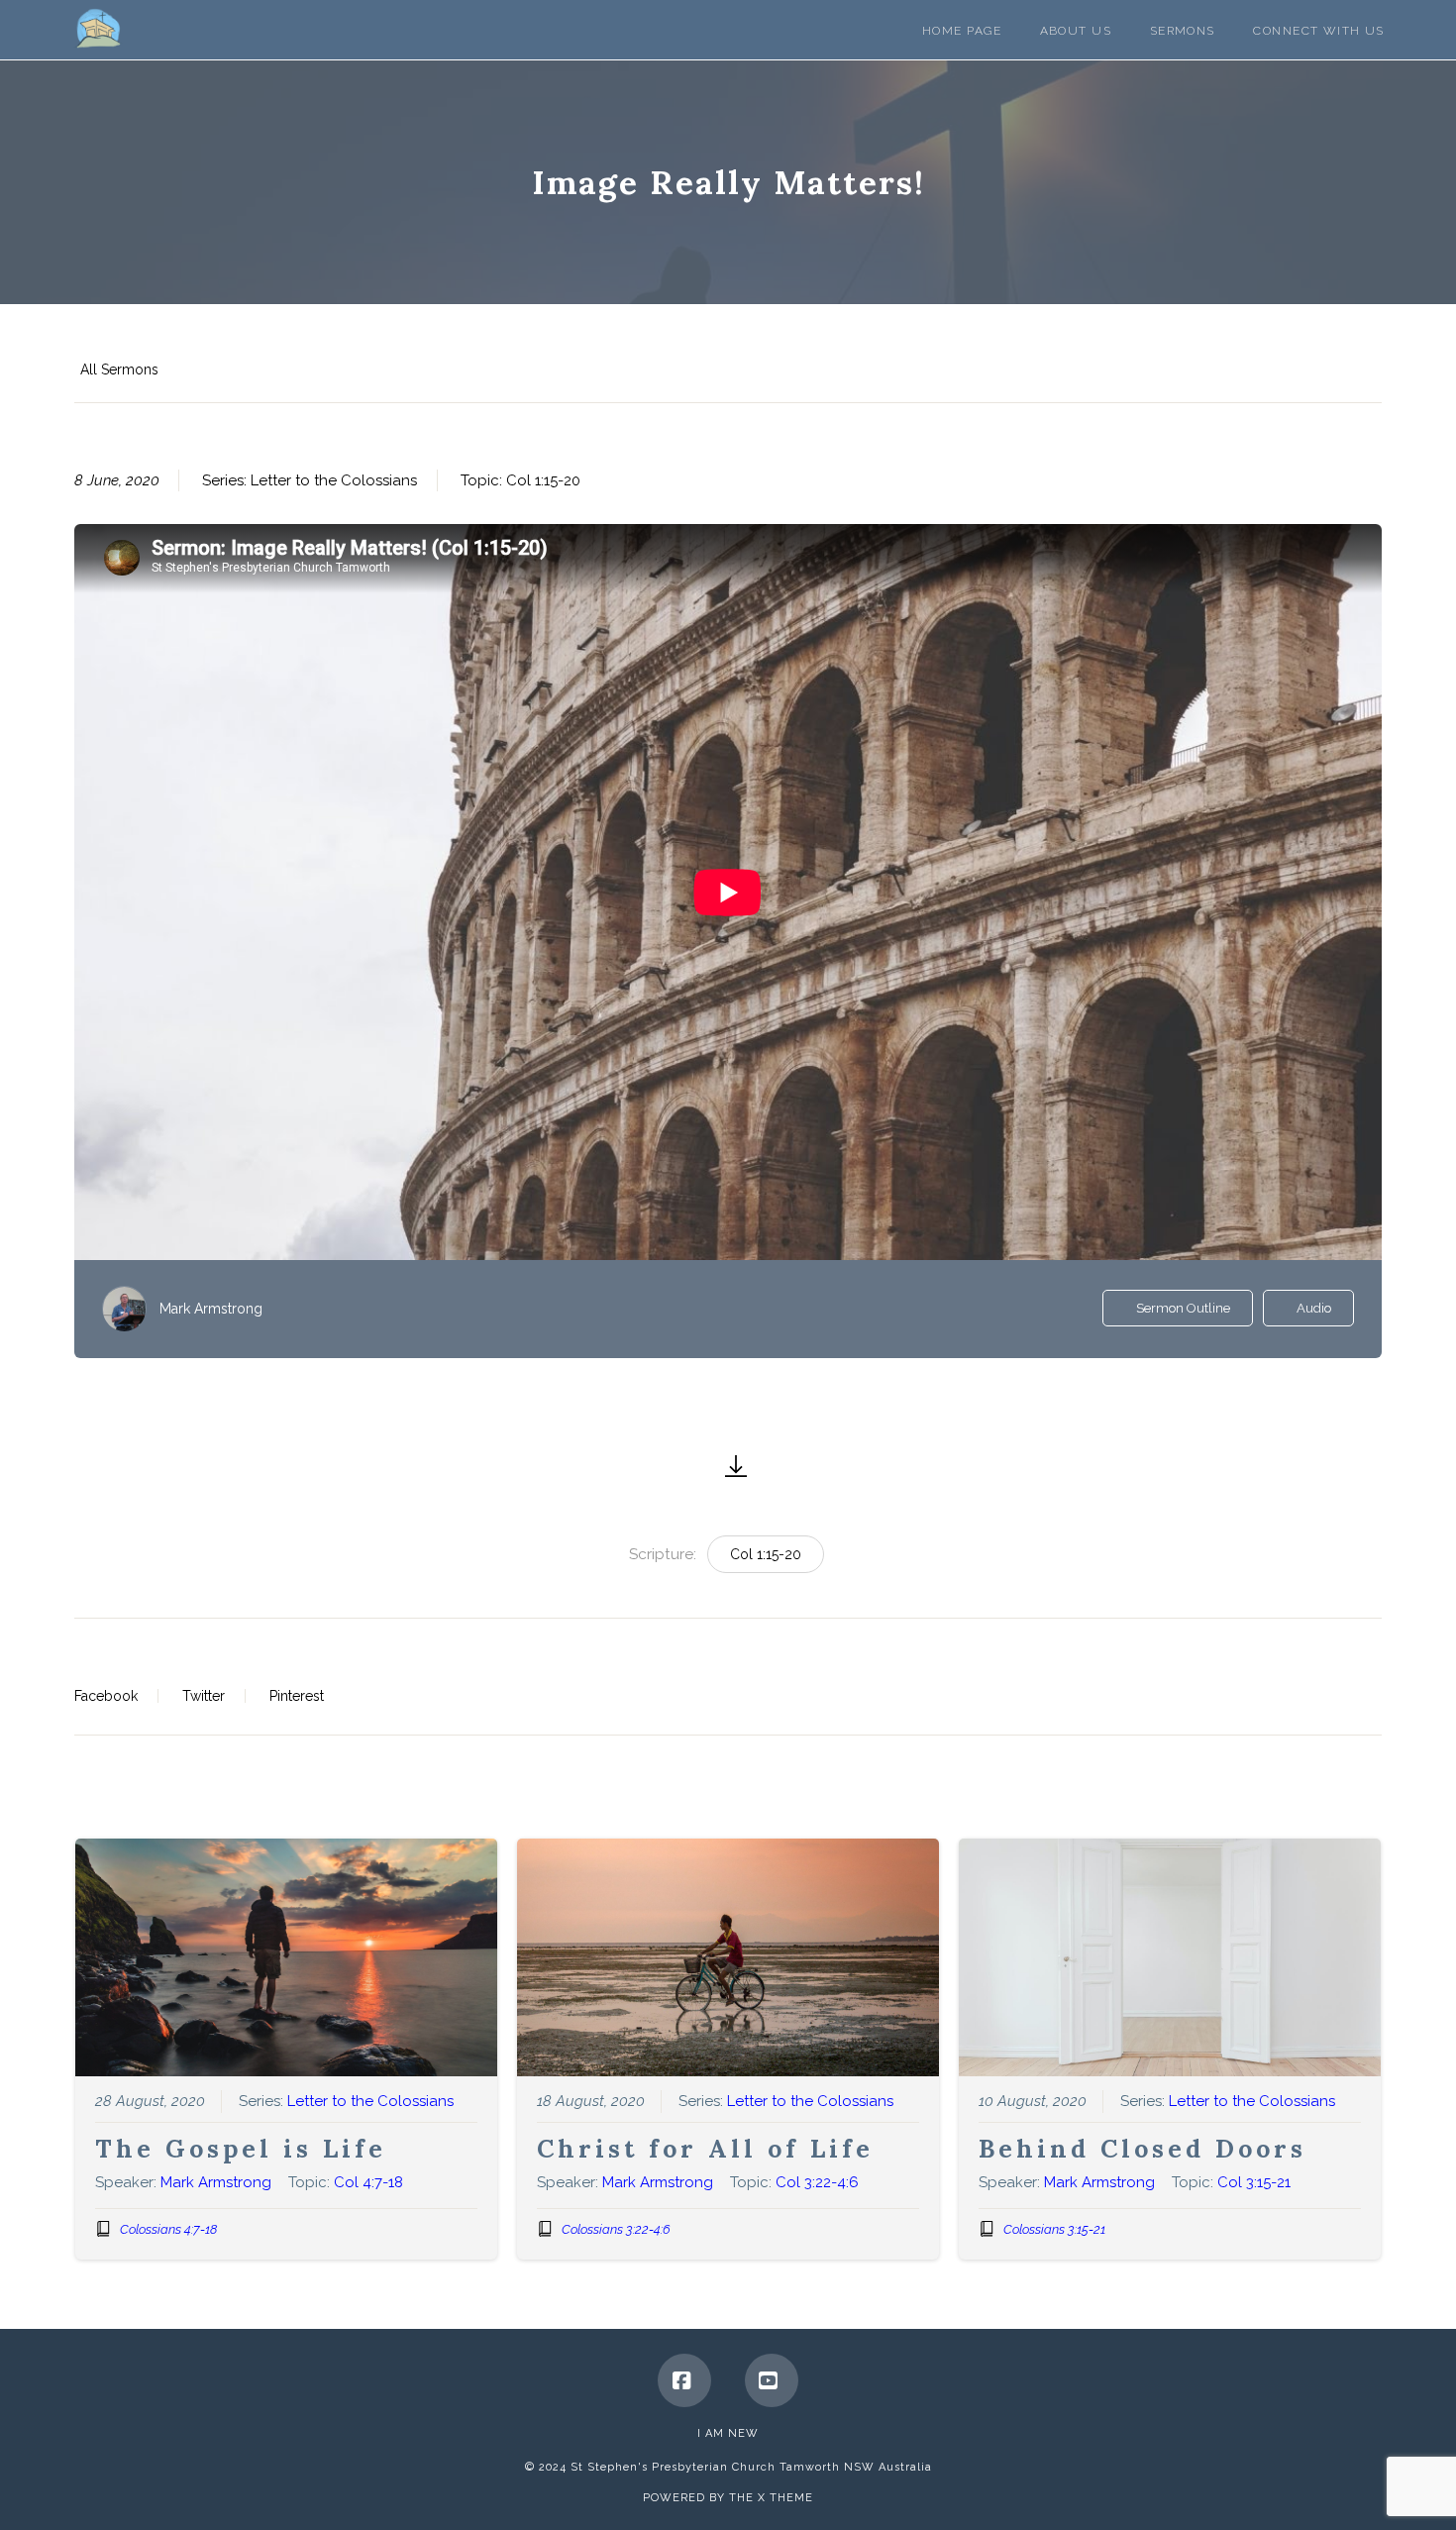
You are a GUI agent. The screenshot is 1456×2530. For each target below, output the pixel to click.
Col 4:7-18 (368, 2182)
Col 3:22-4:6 (817, 2182)
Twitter (204, 1696)
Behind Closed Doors (1143, 2149)
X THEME (785, 2498)
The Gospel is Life (241, 2149)
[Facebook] (684, 2380)
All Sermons (119, 369)
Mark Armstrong (211, 1309)
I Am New (728, 2433)
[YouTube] (772, 2380)
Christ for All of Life (705, 2149)
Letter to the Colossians (334, 480)
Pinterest (297, 1696)
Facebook (106, 1696)
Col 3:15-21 (1254, 2182)
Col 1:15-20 (543, 480)
